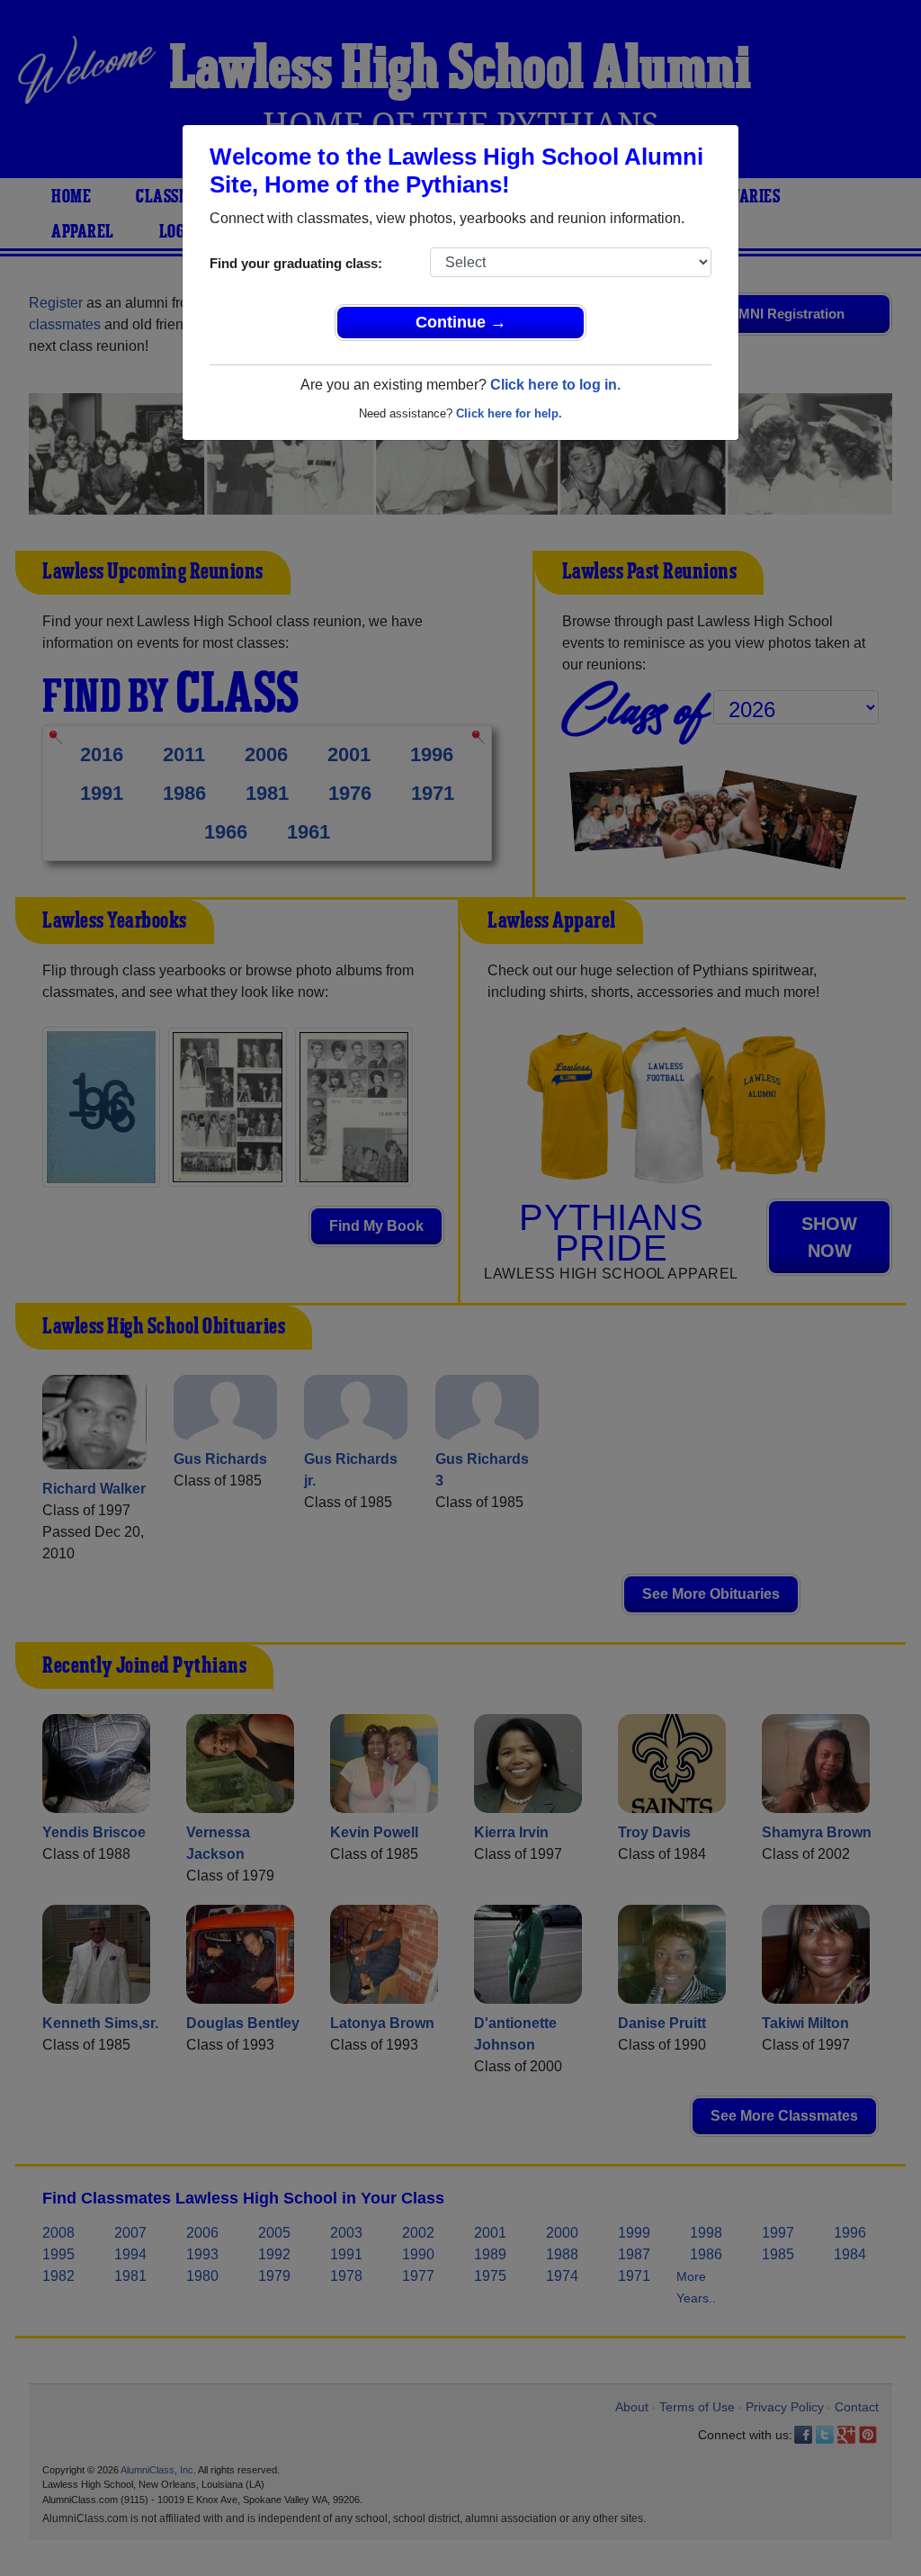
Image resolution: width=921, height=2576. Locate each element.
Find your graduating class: (296, 263)
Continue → (461, 322)
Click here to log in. (555, 385)
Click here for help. (509, 413)
